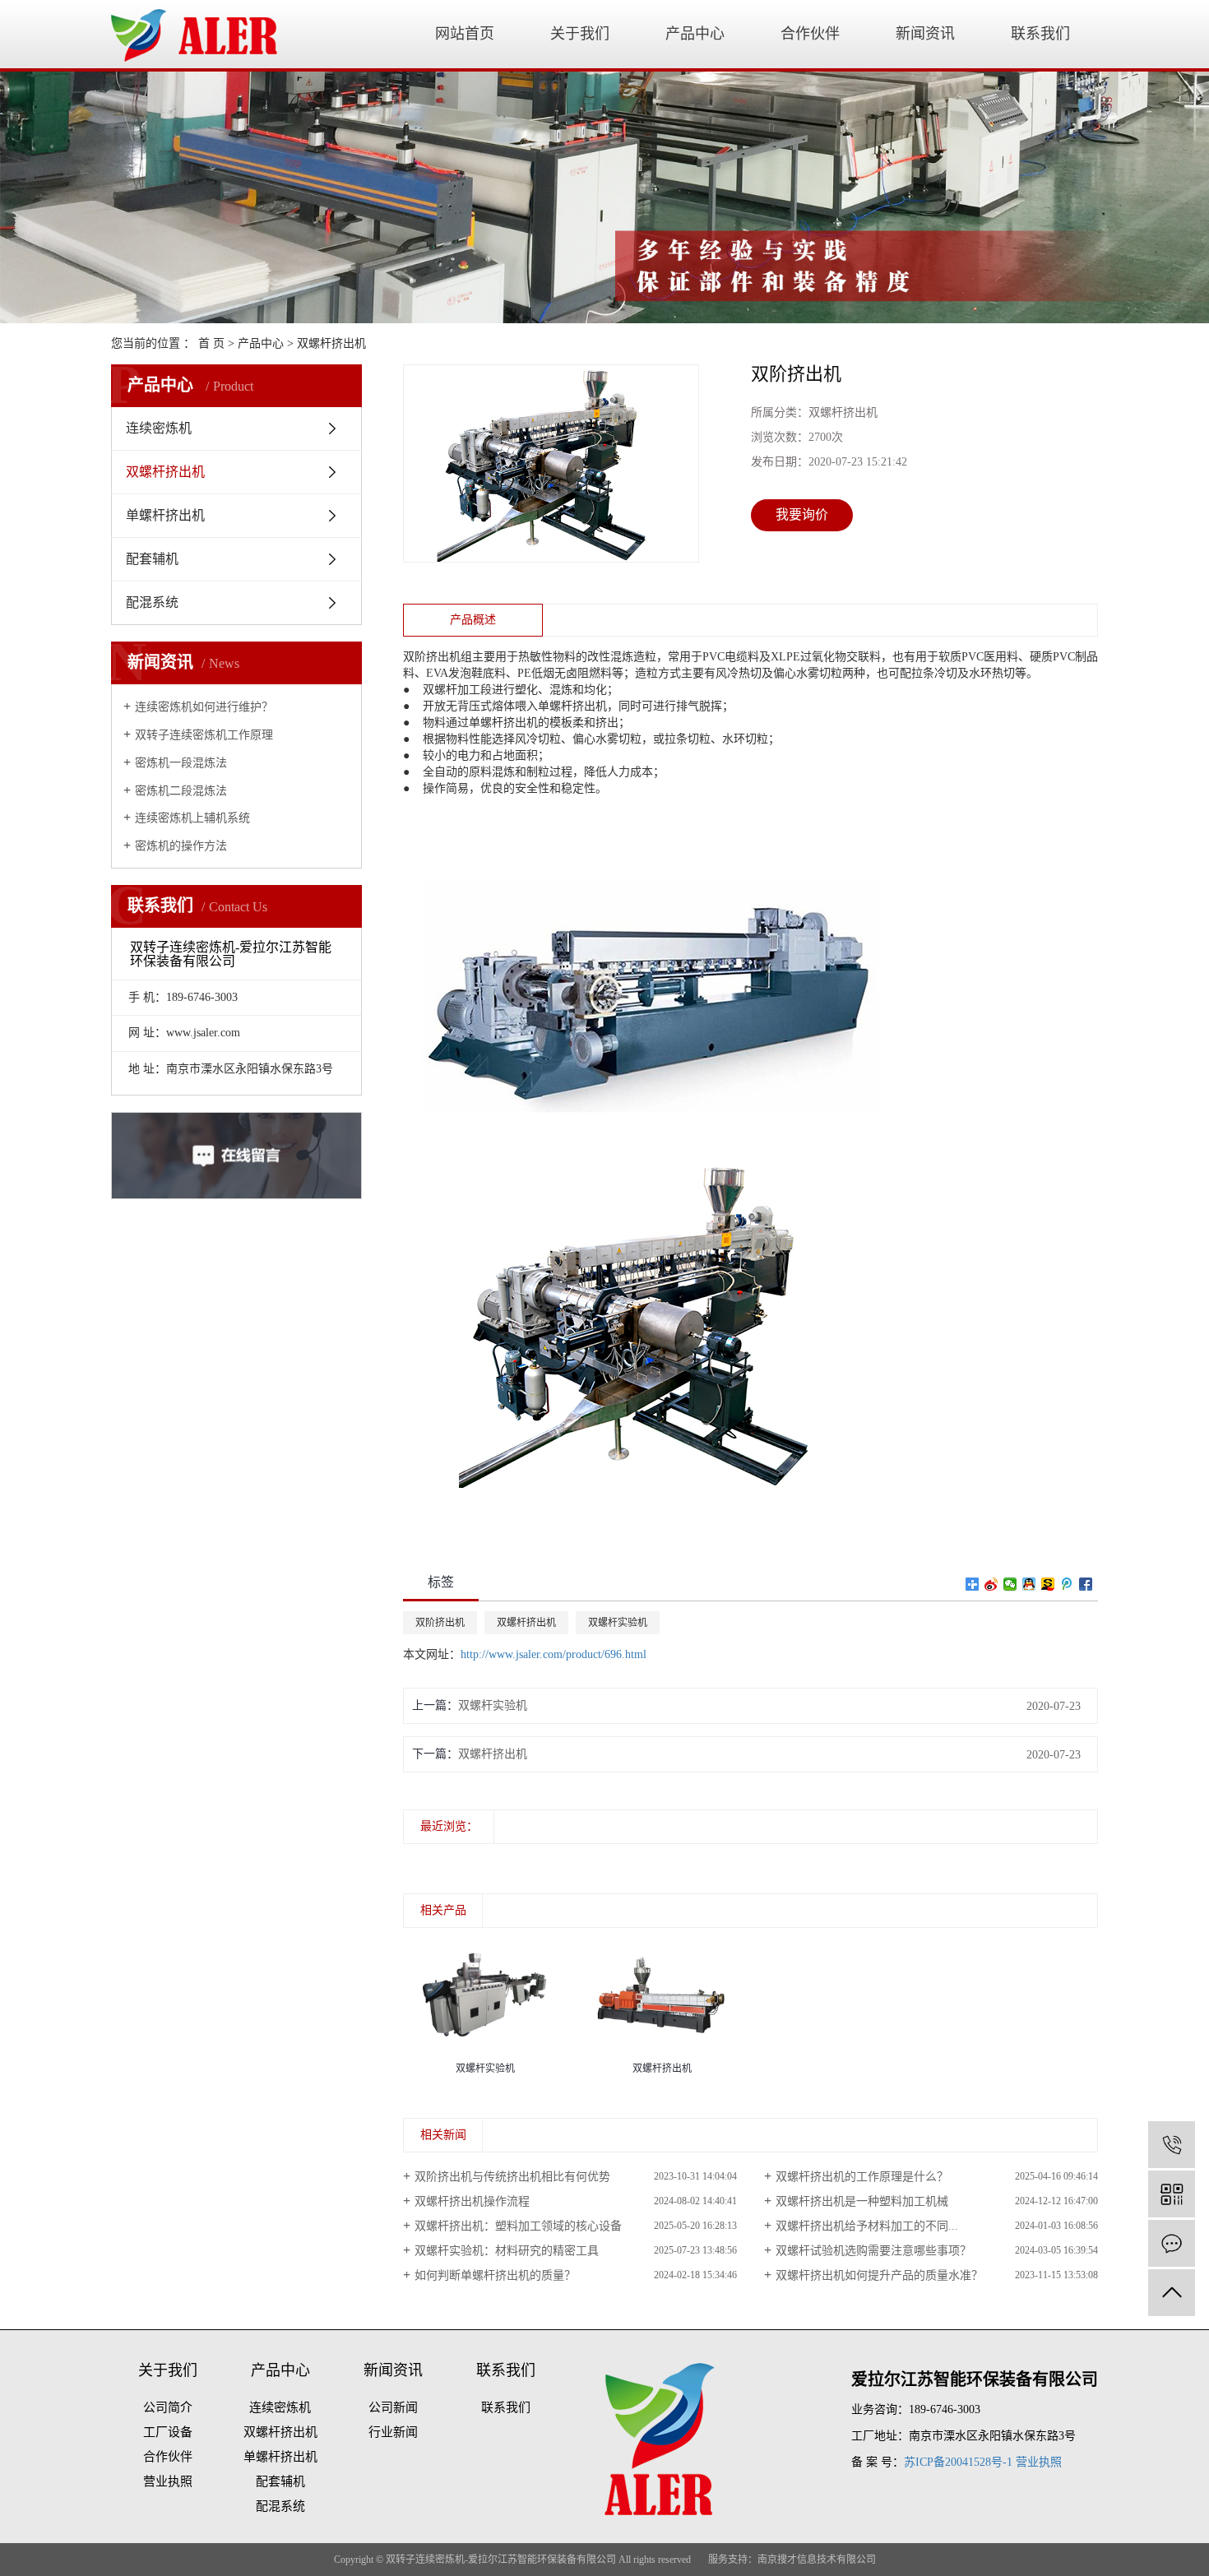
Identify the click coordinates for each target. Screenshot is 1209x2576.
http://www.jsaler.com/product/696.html (554, 1654)
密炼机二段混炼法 (181, 791)
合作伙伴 (810, 34)
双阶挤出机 (440, 1623)
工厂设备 (168, 2432)
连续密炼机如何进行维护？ (204, 707)
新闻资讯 (925, 34)
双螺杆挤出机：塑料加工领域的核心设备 (518, 2226)
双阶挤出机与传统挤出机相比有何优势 (512, 2177)
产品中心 (695, 34)
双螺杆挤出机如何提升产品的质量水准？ (879, 2275)
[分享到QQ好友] (1029, 1584)
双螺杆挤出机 (331, 343)
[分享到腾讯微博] (1067, 1584)
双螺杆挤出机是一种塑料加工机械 (862, 2201)
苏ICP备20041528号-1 (958, 2462)
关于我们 (580, 34)
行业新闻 (393, 2432)
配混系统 (152, 602)
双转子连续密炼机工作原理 (204, 735)
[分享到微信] (1010, 1584)
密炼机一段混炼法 (181, 763)
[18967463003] (1172, 2145)
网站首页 (465, 34)
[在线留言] (1172, 2243)
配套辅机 (152, 559)
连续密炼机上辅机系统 (192, 818)
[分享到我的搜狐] (1048, 1584)
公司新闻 (393, 2407)
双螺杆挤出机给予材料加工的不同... (867, 2226)
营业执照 (168, 2481)
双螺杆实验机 (618, 1623)
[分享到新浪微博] (991, 1584)
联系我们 (1040, 34)
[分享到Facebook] (1086, 1584)
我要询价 (802, 514)
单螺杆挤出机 (165, 515)
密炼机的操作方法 (181, 846)
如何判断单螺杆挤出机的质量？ (495, 2275)
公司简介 (168, 2407)
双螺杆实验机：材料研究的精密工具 (507, 2251)
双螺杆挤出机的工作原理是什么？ (862, 2177)
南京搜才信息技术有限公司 (817, 2560)
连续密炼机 (159, 428)
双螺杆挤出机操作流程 (472, 2201)
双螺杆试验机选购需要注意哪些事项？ (873, 2251)
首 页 (211, 343)
